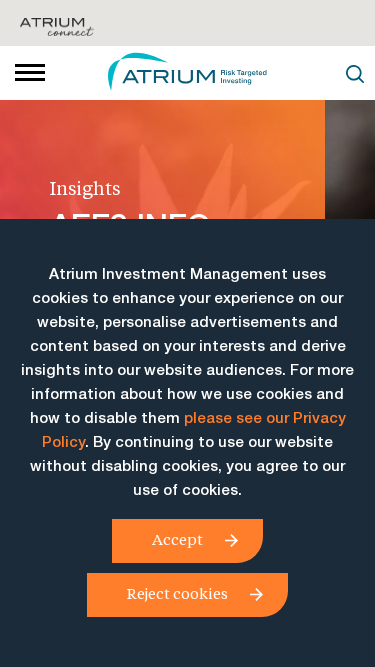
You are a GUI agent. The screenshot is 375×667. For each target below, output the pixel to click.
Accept (177, 539)
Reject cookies (177, 593)
